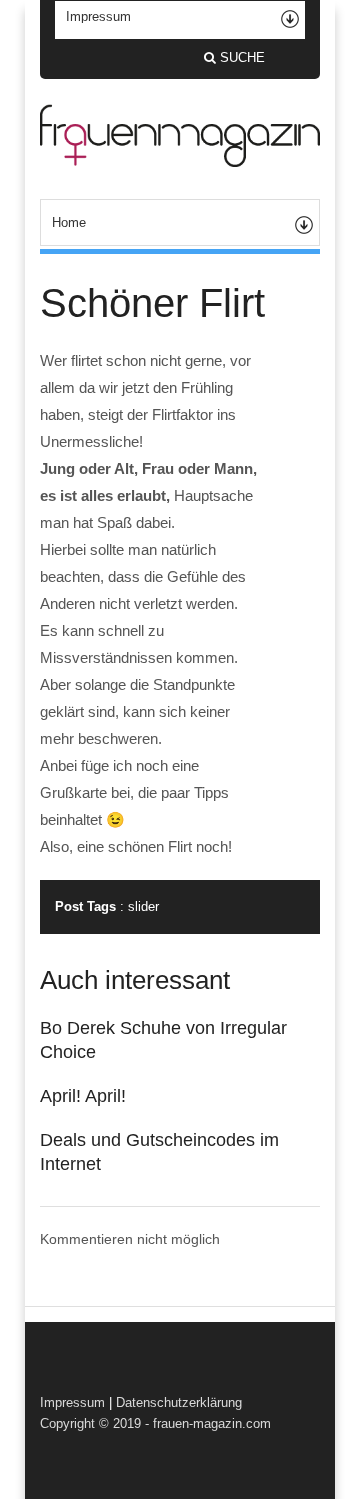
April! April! (83, 1096)
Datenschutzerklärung (179, 1402)
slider (143, 906)
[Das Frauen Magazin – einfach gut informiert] (180, 162)
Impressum (72, 1402)
